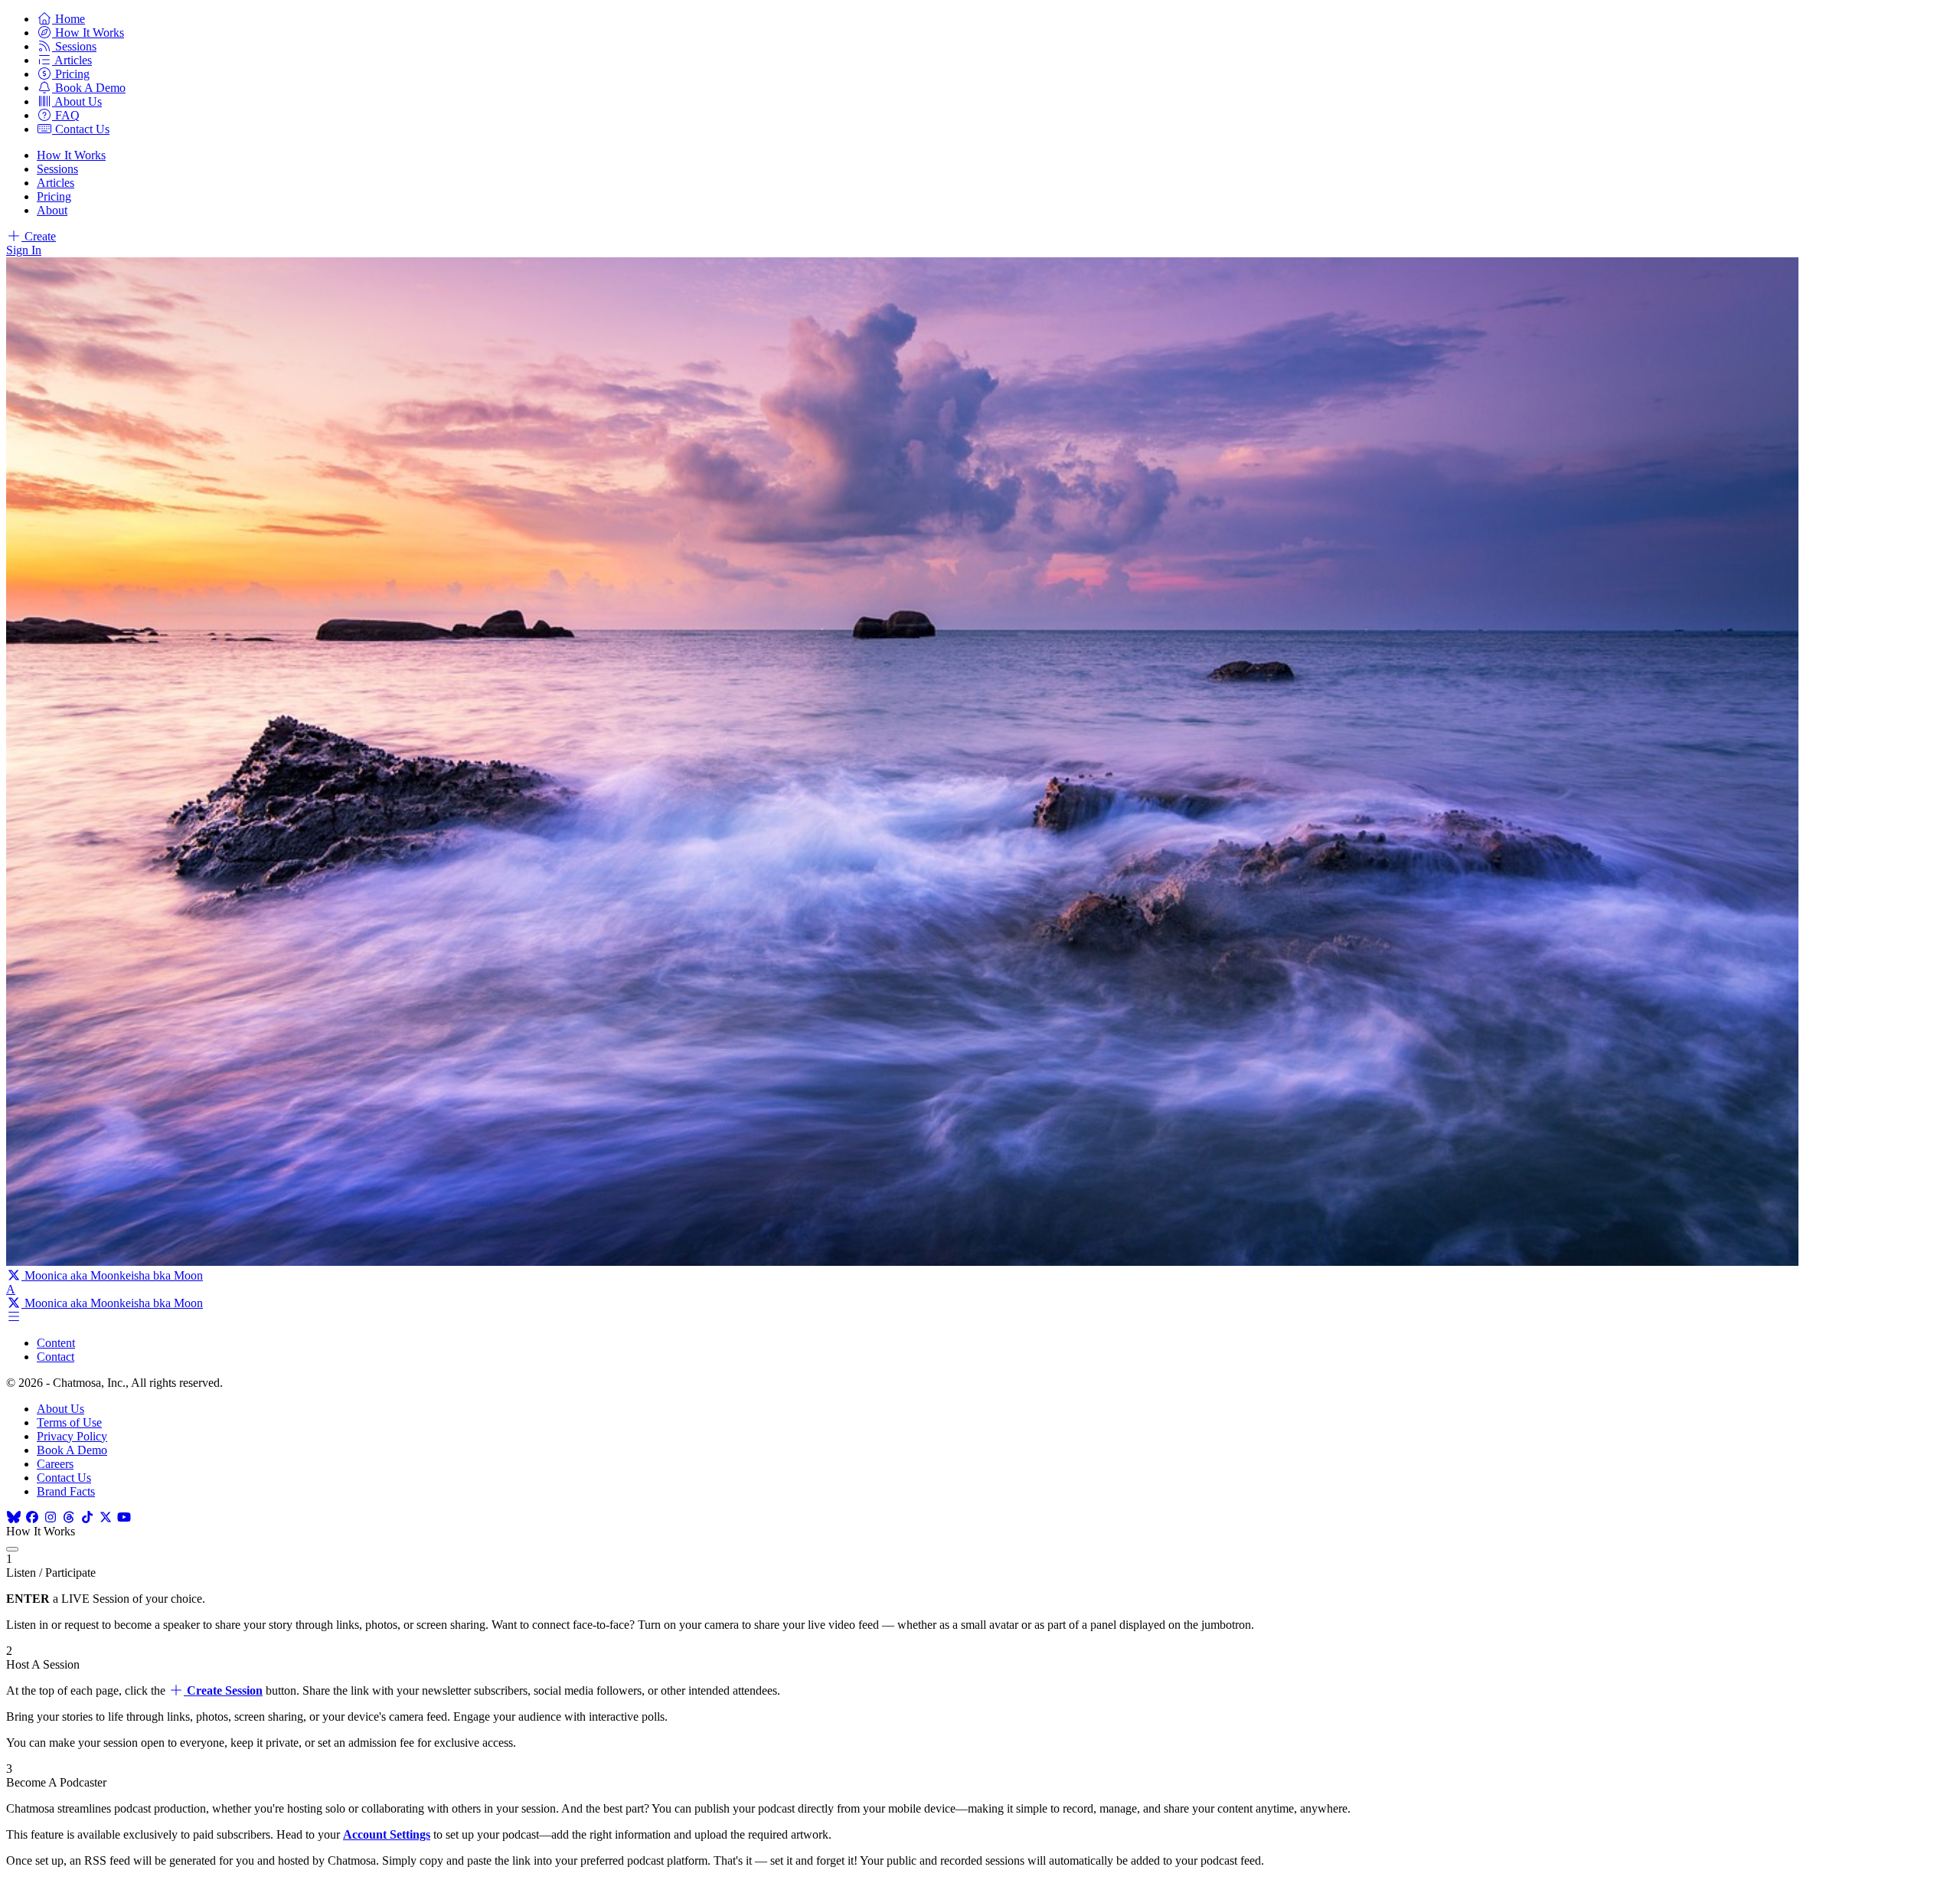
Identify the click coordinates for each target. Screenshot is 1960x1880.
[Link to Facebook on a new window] (32, 1517)
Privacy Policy (72, 1436)
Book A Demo (72, 1450)
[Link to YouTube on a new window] (124, 1517)
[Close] (12, 1549)
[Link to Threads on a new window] (69, 1517)
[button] (61, 19)
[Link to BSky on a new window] (14, 1517)
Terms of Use (69, 1422)
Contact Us (64, 1478)
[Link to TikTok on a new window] (87, 1517)
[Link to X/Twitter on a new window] (106, 1517)
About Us (60, 1409)
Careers (55, 1464)
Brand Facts (66, 1491)
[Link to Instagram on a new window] (51, 1517)
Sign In (24, 250)
